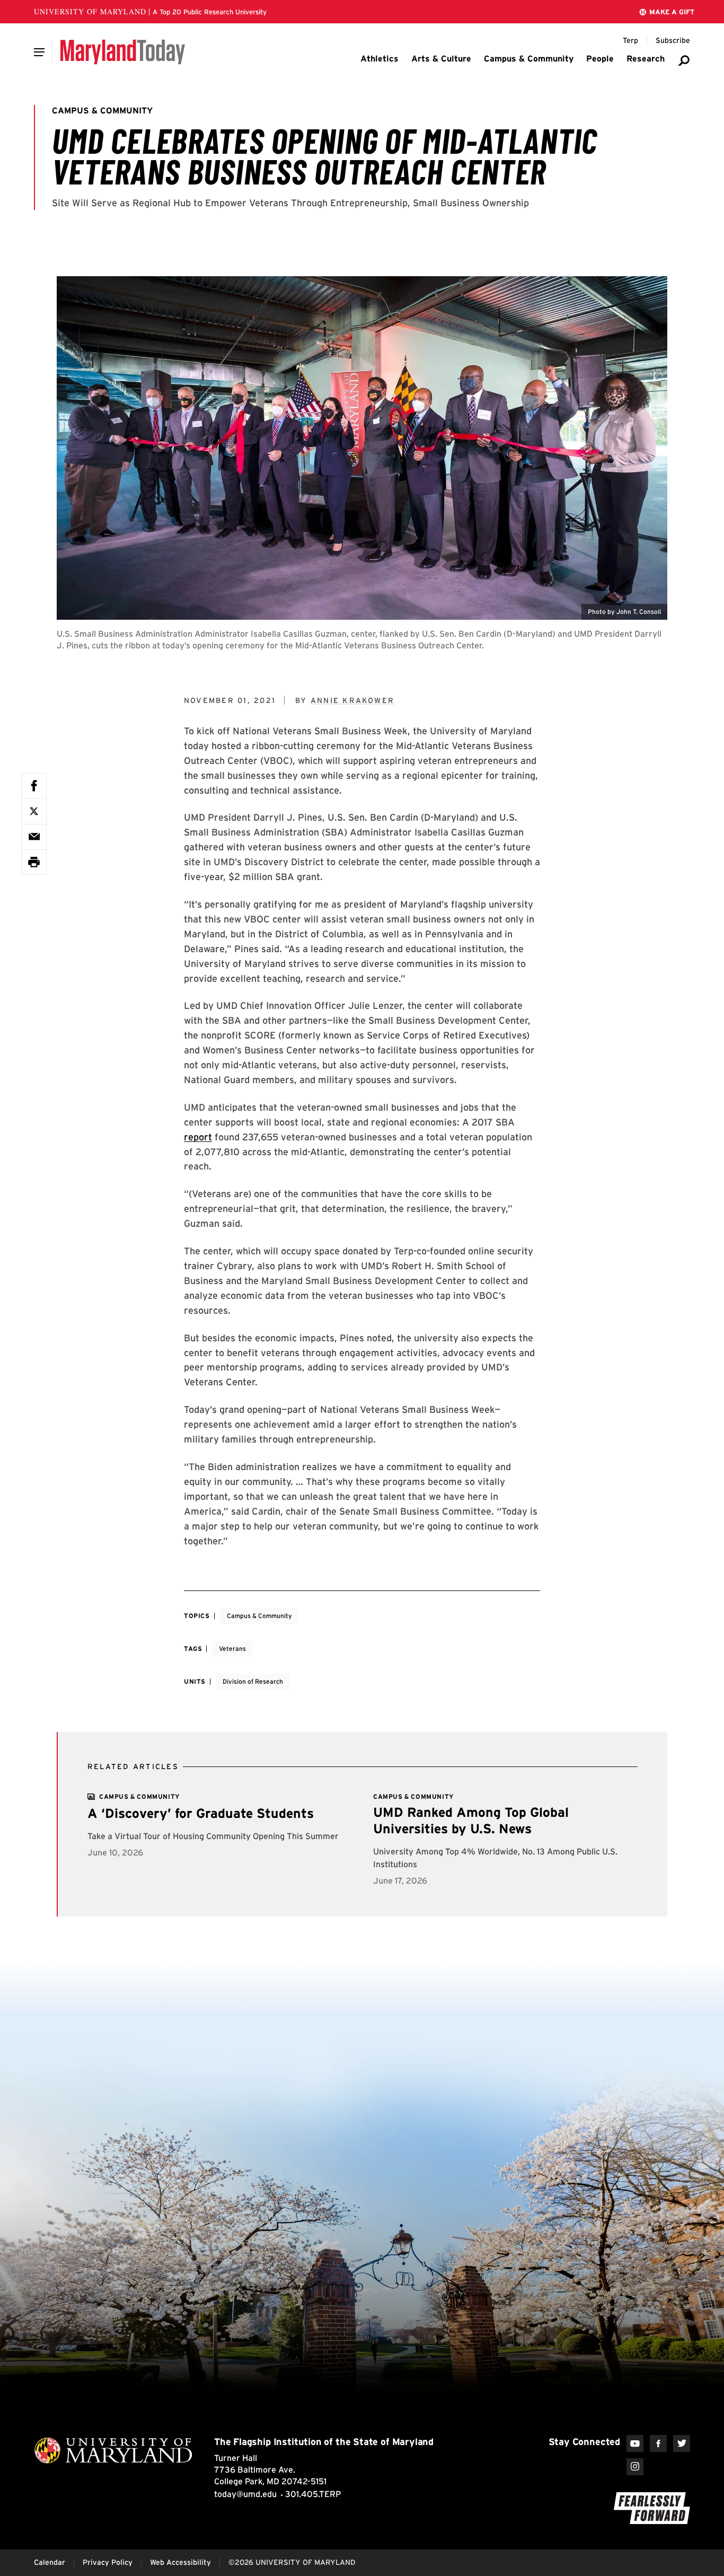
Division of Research (253, 1681)
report (198, 1137)
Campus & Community (259, 1616)
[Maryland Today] (123, 52)
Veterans (232, 1649)
